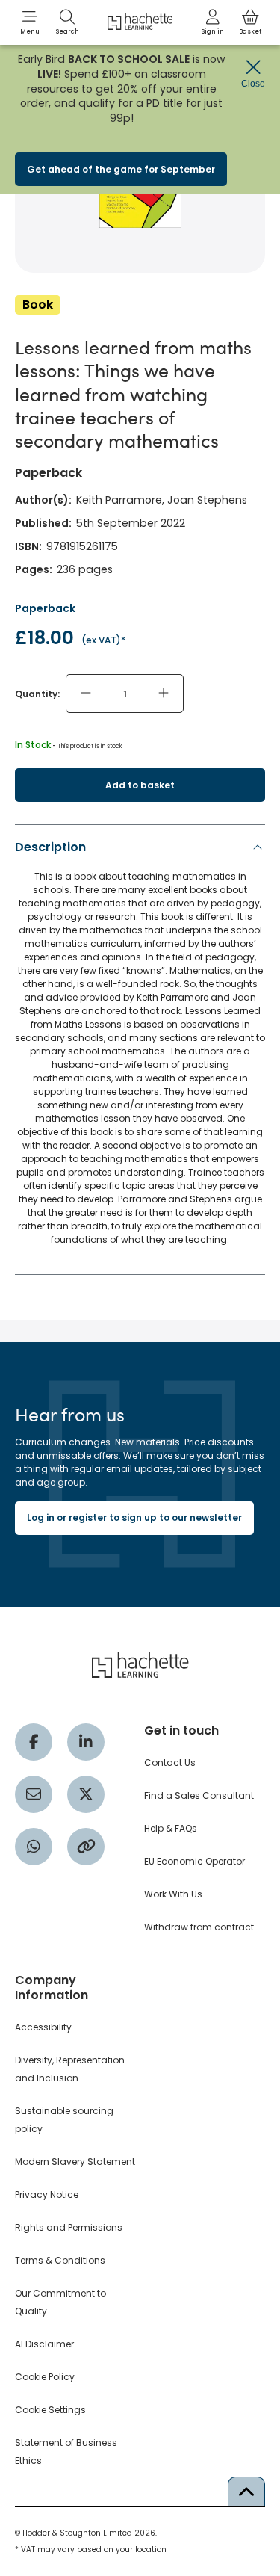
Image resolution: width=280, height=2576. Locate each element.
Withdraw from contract (199, 1927)
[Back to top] (246, 2492)
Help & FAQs (171, 1828)
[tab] (140, 1047)
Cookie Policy (45, 2377)
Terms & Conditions (60, 2260)
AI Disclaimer (44, 2344)
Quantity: (37, 694)
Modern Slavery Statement (75, 2162)
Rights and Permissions (69, 2227)
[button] (30, 22)
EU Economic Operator (195, 1861)
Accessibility (43, 2027)
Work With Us (173, 1894)
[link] (213, 22)
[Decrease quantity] (86, 694)
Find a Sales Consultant (199, 1795)
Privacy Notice (47, 2194)
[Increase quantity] (164, 694)
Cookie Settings (50, 2410)
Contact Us (170, 1763)
